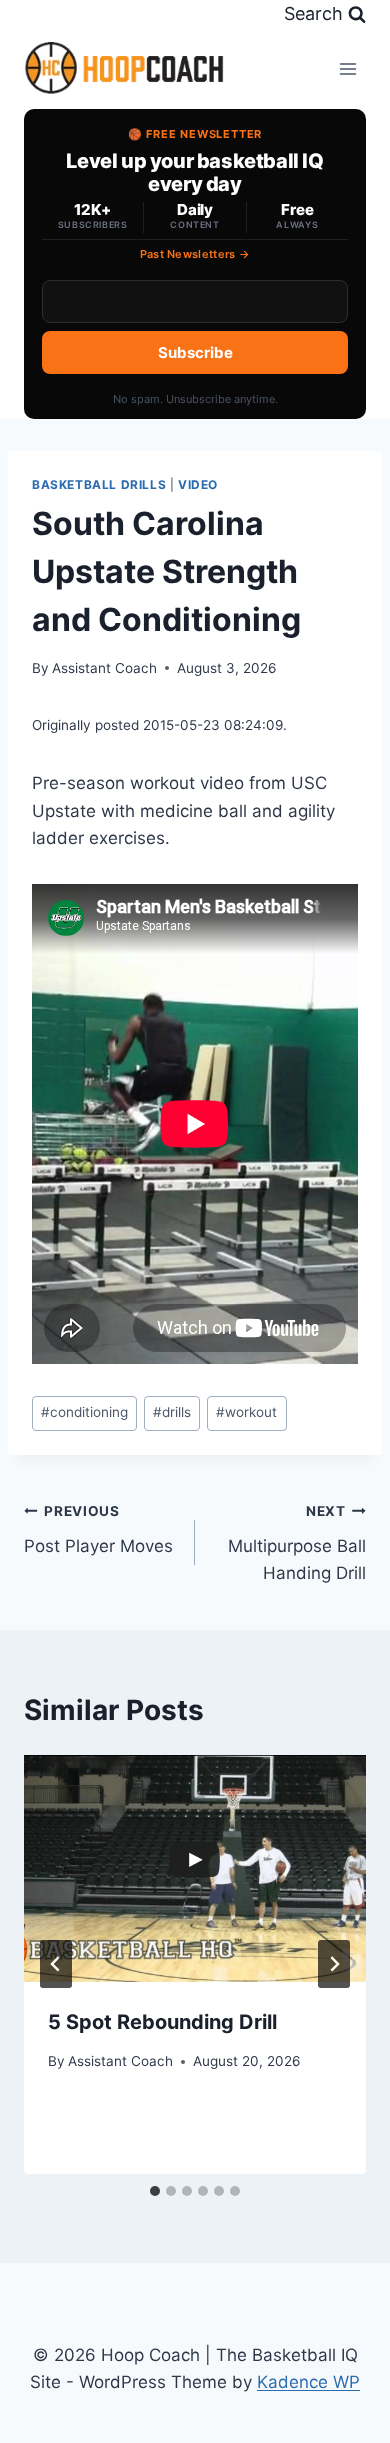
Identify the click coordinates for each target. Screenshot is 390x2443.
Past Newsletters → (195, 254)
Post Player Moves (98, 1529)
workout (246, 1412)
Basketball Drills (99, 484)
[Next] (334, 1964)
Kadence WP (308, 2382)
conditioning (84, 1412)
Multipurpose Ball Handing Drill (297, 1543)
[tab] (155, 2191)
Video (198, 484)
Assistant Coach (104, 668)
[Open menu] (347, 68)
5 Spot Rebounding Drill (162, 2022)
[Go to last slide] (56, 1964)
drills (172, 1412)
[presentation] (195, 1869)
